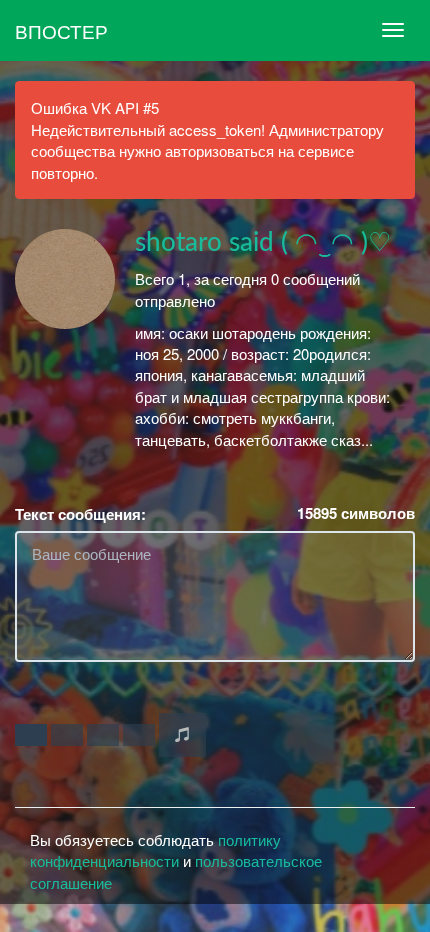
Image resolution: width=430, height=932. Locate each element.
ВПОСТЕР (61, 30)
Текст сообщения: (80, 514)
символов (356, 513)
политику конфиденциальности (155, 850)
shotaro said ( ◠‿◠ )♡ (263, 243)
